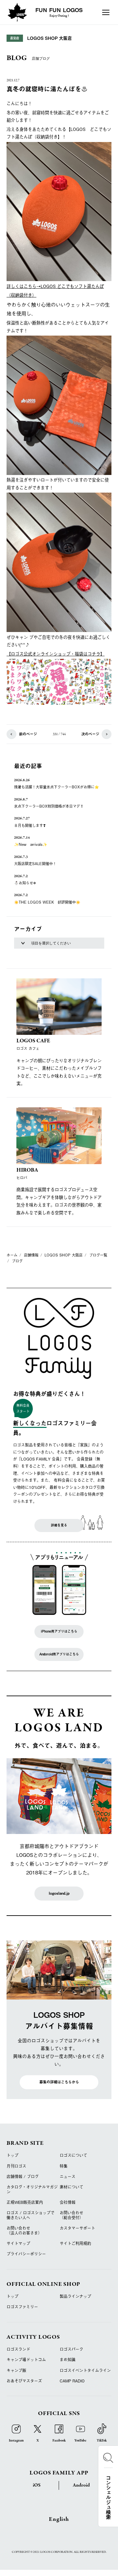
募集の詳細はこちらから (59, 2082)
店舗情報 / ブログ (23, 2176)
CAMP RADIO (72, 2381)
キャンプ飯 (16, 2370)
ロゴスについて (73, 2155)
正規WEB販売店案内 (25, 2202)
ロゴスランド (18, 2349)
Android (81, 2485)
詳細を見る (59, 1525)
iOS (37, 2485)
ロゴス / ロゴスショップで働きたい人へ (30, 2215)
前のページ (28, 734)
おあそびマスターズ (24, 2381)
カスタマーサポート (77, 2228)
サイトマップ (18, 2243)
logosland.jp (59, 1893)
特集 (64, 2166)
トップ (12, 2155)
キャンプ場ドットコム (26, 2360)
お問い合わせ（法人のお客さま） (24, 2230)
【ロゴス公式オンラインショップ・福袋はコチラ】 (56, 654)
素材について (71, 2187)
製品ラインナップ (75, 2296)
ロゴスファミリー (22, 2307)
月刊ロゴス (16, 2166)
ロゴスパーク (71, 2349)
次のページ (90, 734)
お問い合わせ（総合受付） (71, 2215)
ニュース (68, 2176)
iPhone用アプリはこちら (59, 1631)
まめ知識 (68, 2360)
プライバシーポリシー (26, 2254)
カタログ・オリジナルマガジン (32, 2189)
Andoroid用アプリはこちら (59, 1654)
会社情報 (68, 2202)
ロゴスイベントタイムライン (85, 2370)
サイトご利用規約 (75, 2243)
